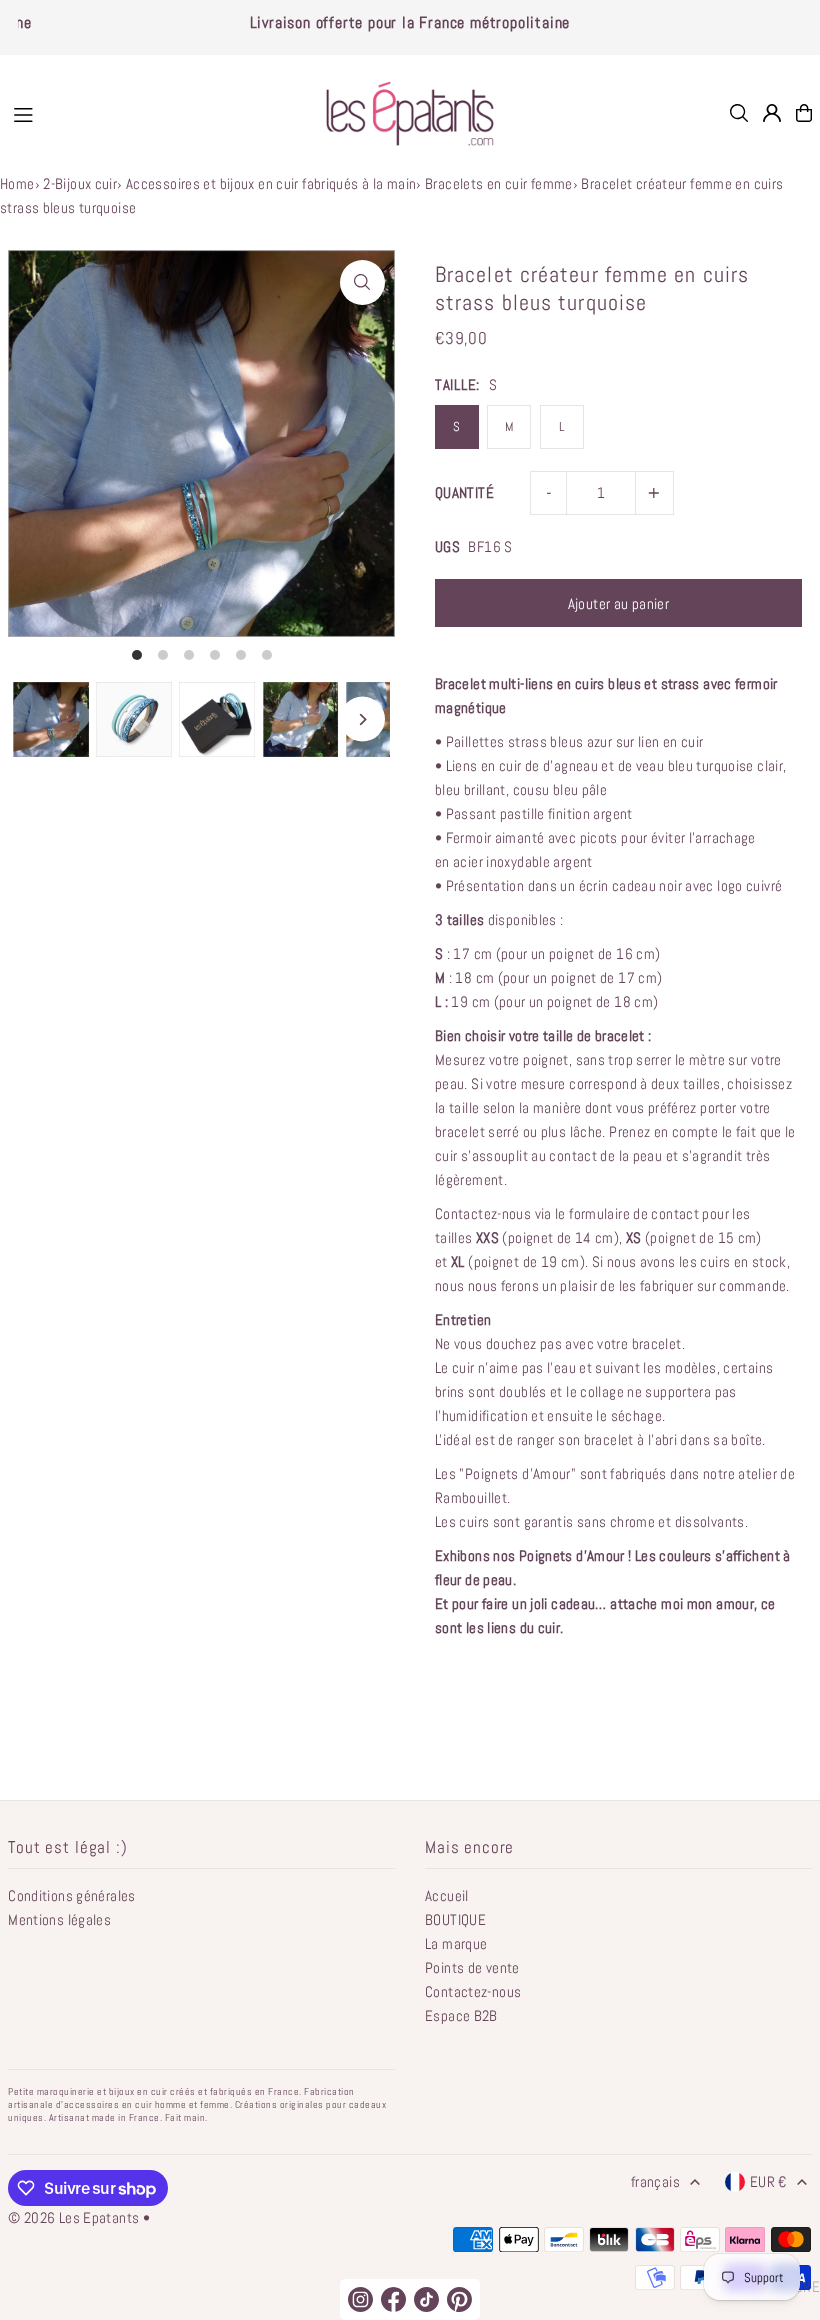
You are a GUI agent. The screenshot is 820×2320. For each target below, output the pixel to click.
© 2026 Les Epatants (73, 2217)
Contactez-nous (473, 1991)
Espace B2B (461, 2015)
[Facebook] (393, 2299)
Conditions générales (72, 1895)
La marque (456, 1943)
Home (17, 183)
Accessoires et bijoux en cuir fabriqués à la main (271, 183)
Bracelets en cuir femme (499, 183)
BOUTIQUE (455, 1919)
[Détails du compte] (772, 113)
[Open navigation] (151, 112)
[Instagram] (360, 2299)
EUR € (768, 2181)
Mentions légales (59, 1919)
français (655, 2181)
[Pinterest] (459, 2299)
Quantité (464, 492)
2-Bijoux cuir (80, 183)
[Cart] (804, 113)
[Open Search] (739, 113)
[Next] (362, 719)
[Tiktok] (426, 2299)
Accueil (447, 1895)
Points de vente (472, 1967)
